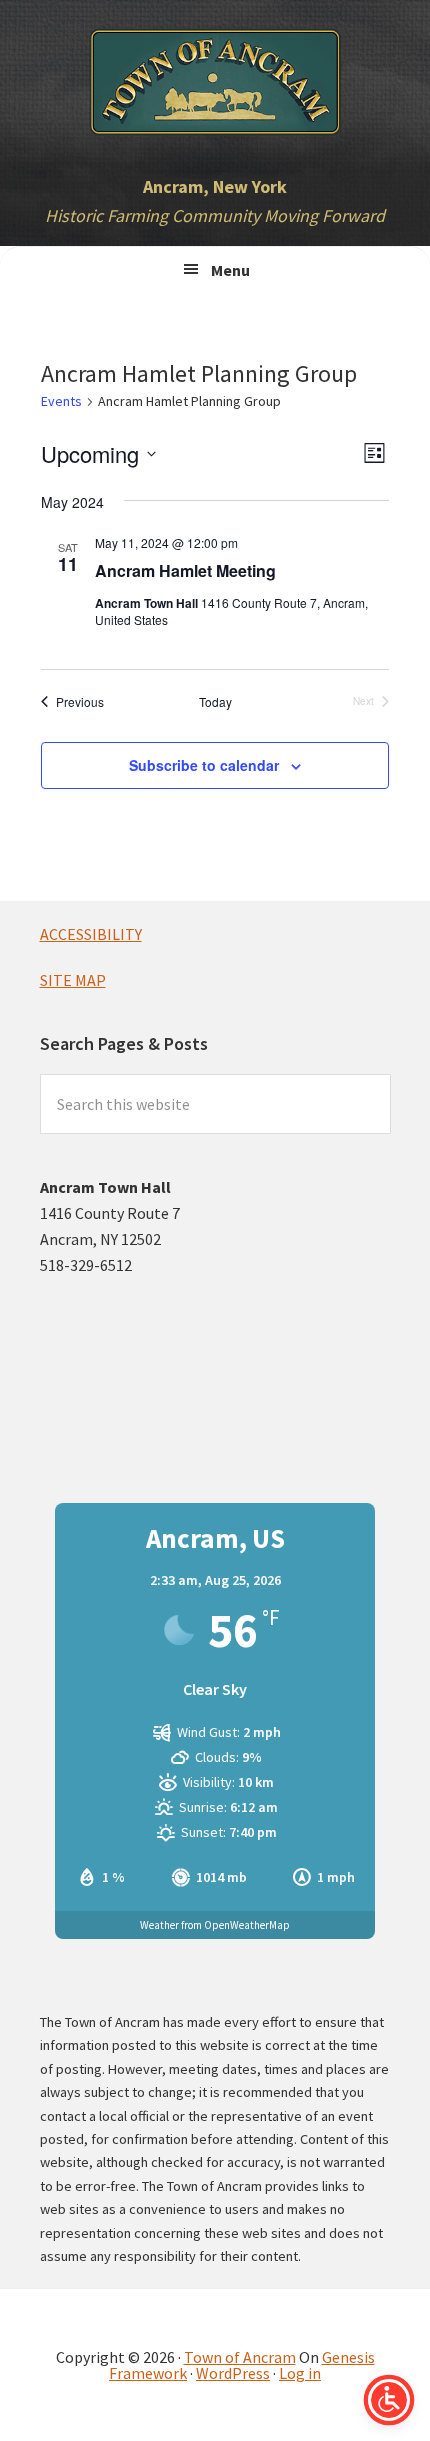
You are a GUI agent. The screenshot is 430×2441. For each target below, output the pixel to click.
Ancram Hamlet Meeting (185, 570)
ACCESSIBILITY (91, 934)
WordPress (233, 2373)
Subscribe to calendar (204, 765)
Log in (300, 2373)
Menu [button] (230, 270)
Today (215, 702)
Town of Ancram (240, 2357)
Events (61, 401)
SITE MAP (73, 980)
